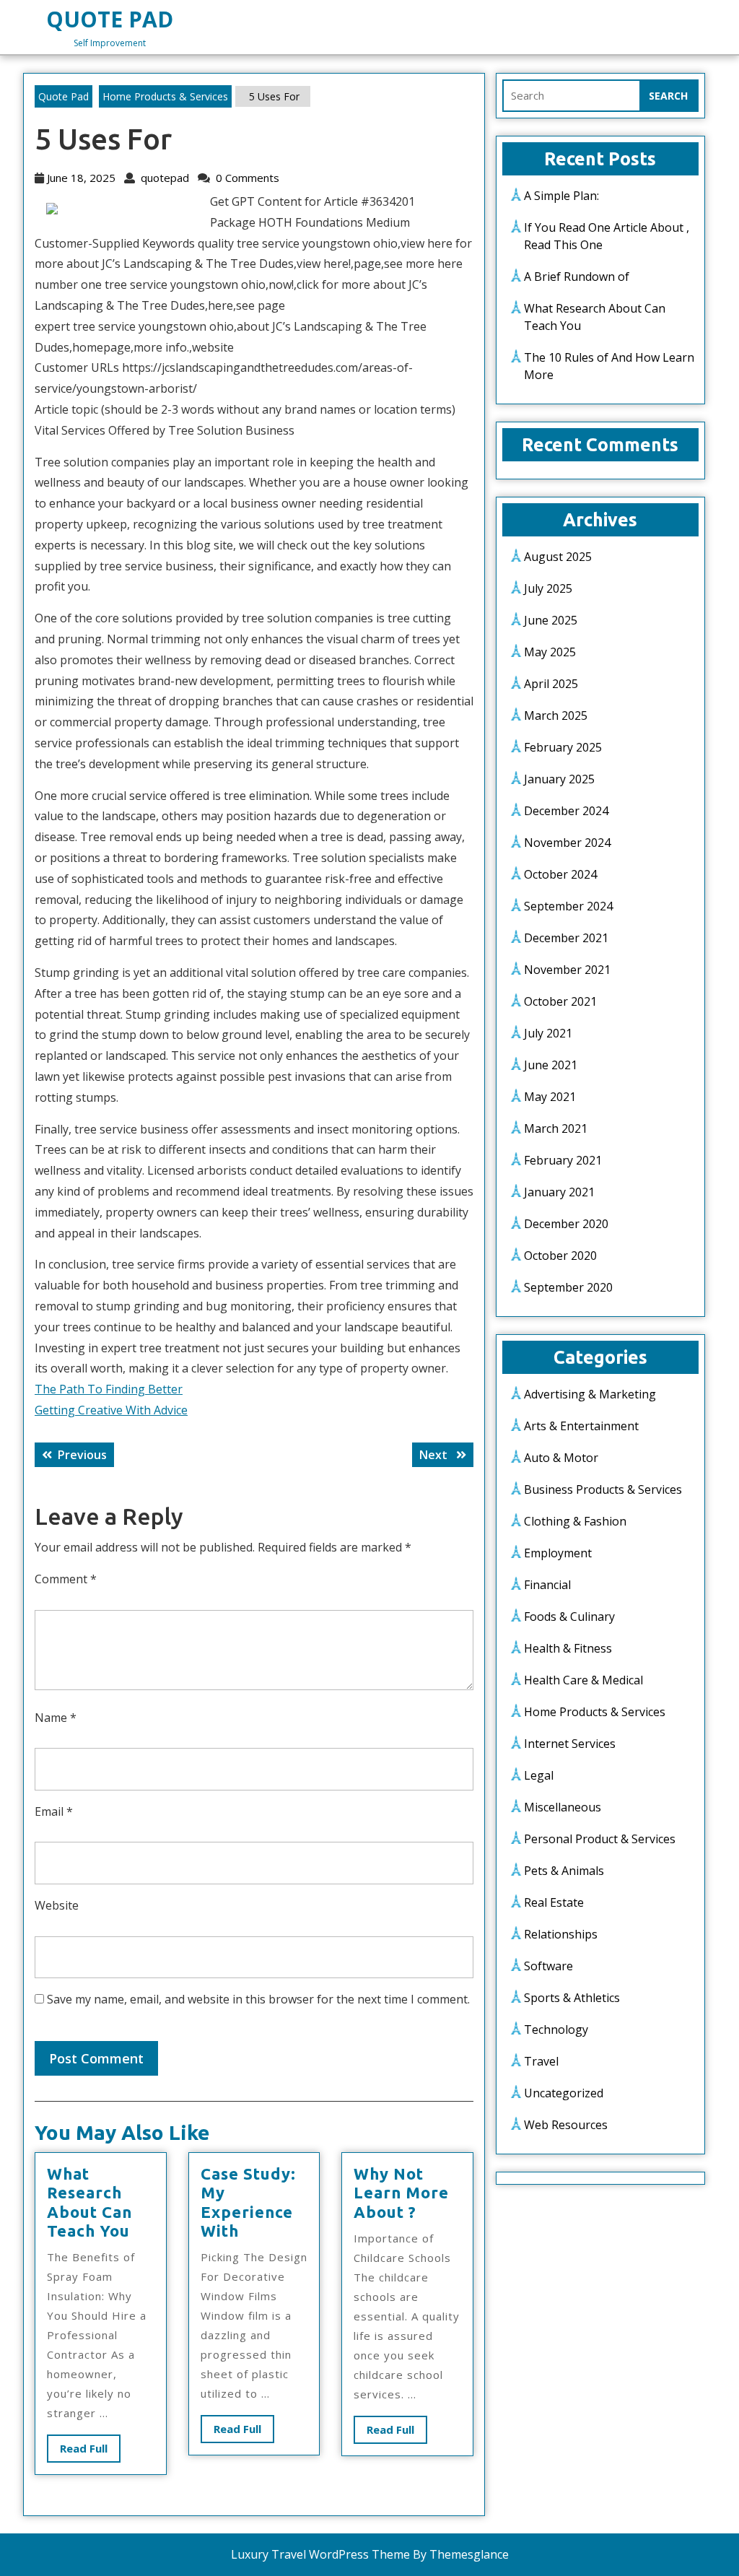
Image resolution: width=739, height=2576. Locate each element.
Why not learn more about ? (401, 2193)
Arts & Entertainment (581, 1426)
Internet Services (570, 1744)
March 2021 (556, 1128)
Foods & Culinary (569, 1616)
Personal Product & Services (600, 1839)
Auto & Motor (561, 1458)
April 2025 (551, 684)
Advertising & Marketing (590, 1394)
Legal (539, 1775)
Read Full (90, 2451)
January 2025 (559, 779)
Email (54, 1811)
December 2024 (566, 811)
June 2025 (551, 620)
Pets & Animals (564, 1871)
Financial (547, 1585)
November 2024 (567, 843)
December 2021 (566, 938)
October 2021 (560, 1001)
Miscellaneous (563, 1807)
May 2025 (550, 652)
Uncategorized (564, 2093)
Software (548, 1966)
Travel (541, 2061)
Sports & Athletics (572, 1998)
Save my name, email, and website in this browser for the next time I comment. (258, 1999)
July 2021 (548, 1033)
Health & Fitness (568, 1648)
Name (56, 1718)
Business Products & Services (603, 1489)
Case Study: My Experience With (248, 2202)
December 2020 (566, 1224)
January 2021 (559, 1192)
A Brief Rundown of (577, 277)
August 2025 (558, 557)
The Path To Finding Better (109, 1389)
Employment (558, 1553)
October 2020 (560, 1256)
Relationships (561, 1934)
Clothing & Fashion (575, 1521)
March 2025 (556, 715)
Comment (66, 1579)
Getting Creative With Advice (111, 1410)
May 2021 (550, 1097)
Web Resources (566, 2125)
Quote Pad (110, 19)
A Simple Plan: (561, 196)
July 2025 (548, 588)
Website (57, 1905)
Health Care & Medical (583, 1680)
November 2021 (567, 970)
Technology (556, 2029)
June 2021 (551, 1065)
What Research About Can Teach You (89, 2202)
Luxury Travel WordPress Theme (320, 2554)
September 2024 (568, 906)
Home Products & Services (165, 96)
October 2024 (560, 874)
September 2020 (568, 1287)
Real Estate (554, 1902)
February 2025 (563, 747)
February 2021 (563, 1160)
